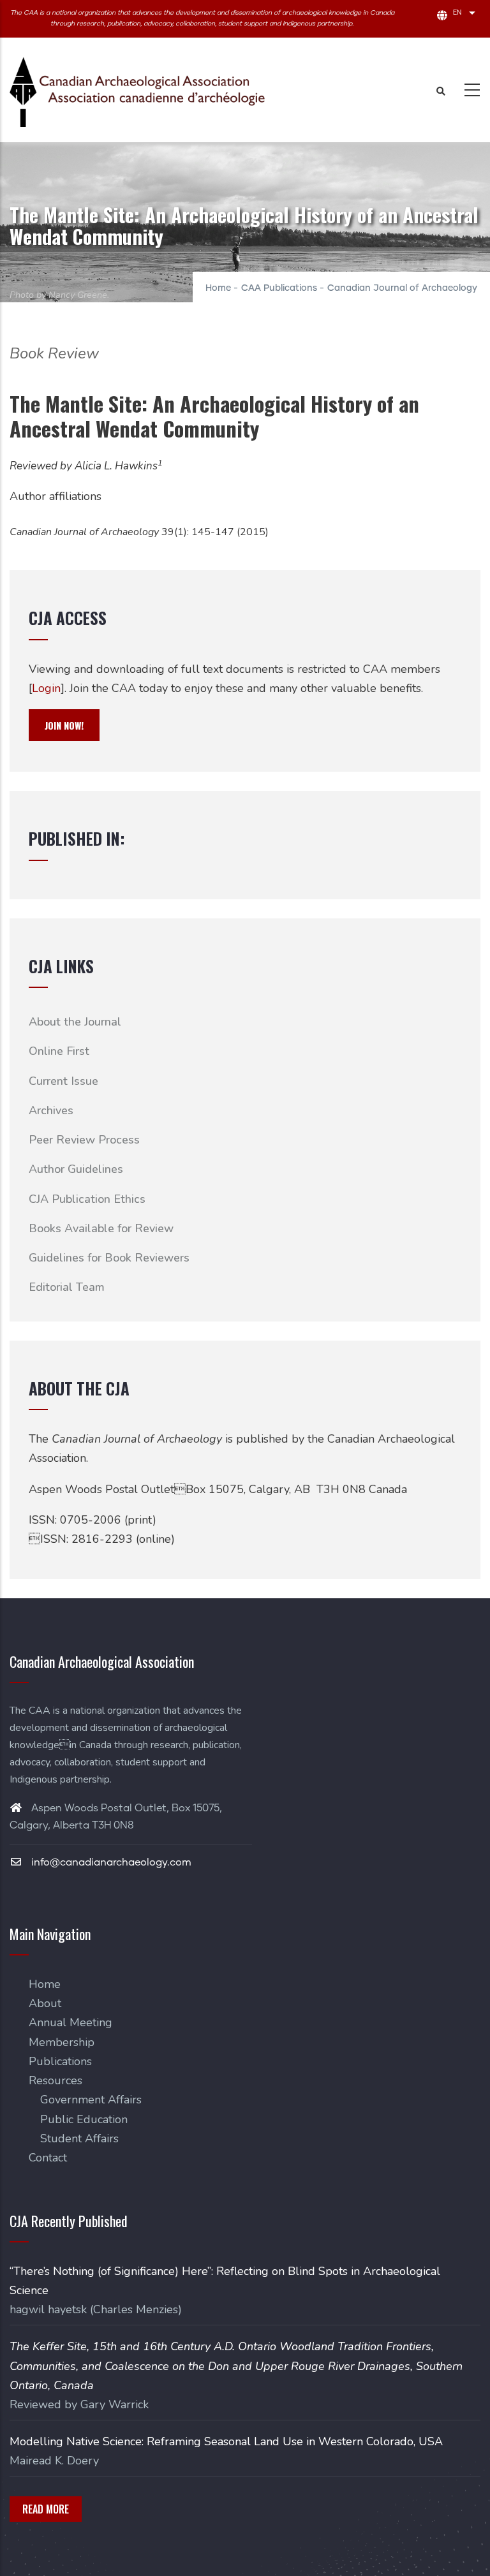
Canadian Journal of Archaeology (402, 288)
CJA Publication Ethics (87, 1199)
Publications (60, 2061)
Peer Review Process (84, 1140)
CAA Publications (279, 288)
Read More (46, 2509)
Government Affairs (91, 2100)
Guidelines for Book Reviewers (109, 1258)
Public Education (84, 2119)
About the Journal (75, 1022)
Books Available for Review (101, 1228)
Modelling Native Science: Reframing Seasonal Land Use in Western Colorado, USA (226, 2441)
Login (46, 688)
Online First (59, 1051)
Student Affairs (79, 2138)
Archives (51, 1110)
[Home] (137, 92)
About (45, 2003)
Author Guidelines (76, 1169)
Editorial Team (67, 1287)
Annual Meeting (71, 2022)
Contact (48, 2158)
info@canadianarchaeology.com (110, 1862)
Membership (62, 2042)
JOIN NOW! (64, 725)
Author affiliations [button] (56, 496)
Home (218, 288)
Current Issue (63, 1081)
